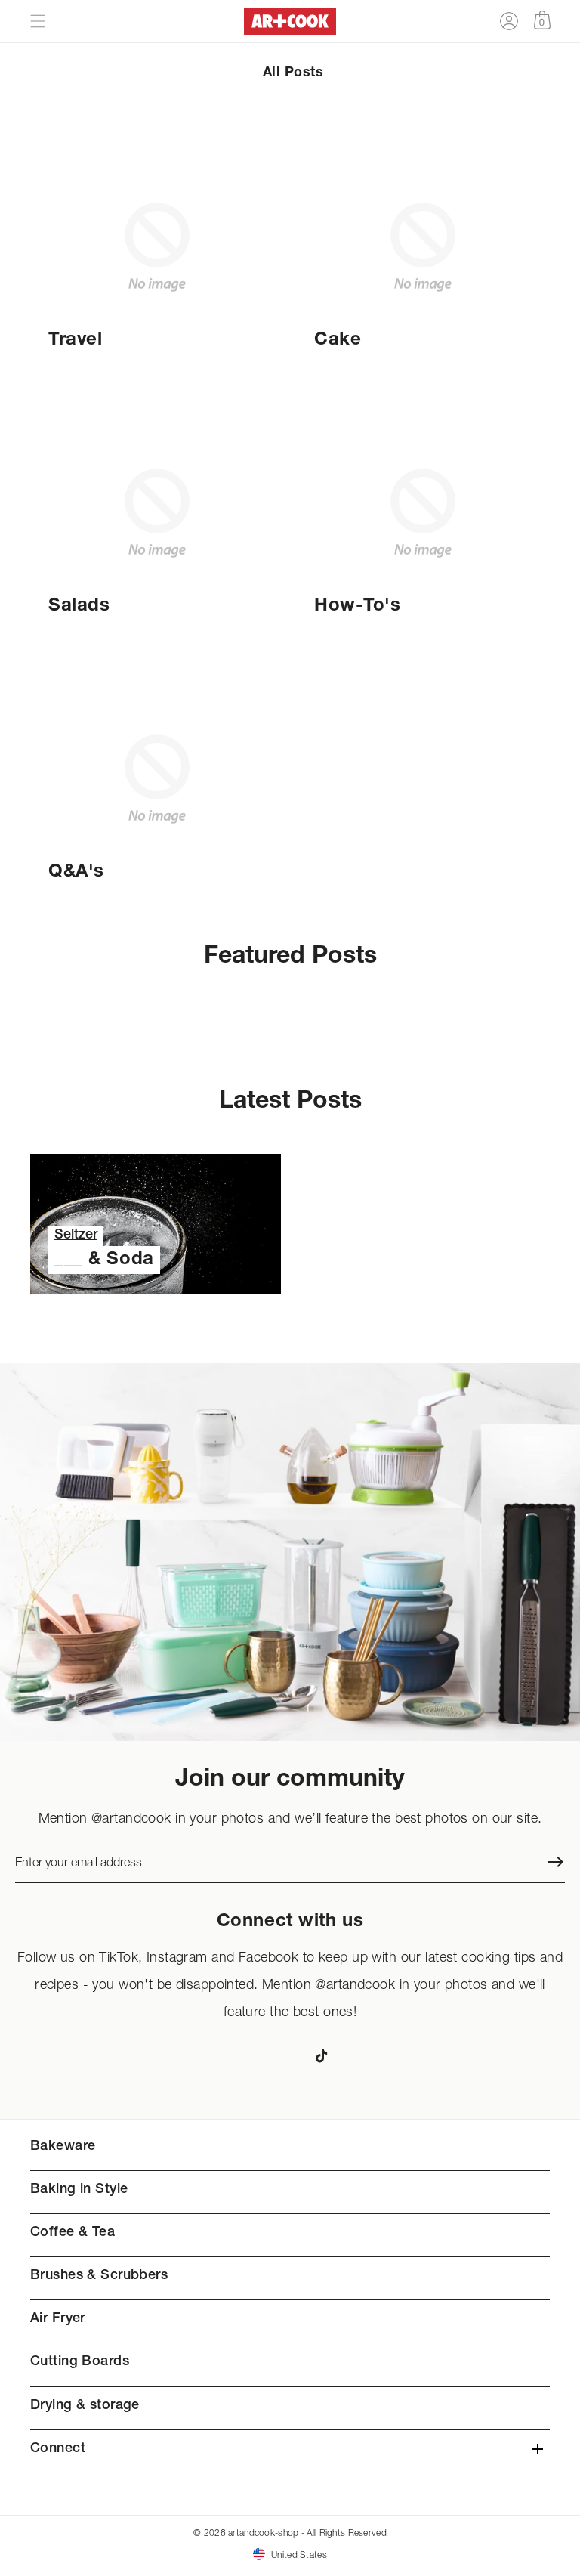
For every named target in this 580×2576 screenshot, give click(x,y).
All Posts (293, 73)
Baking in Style (79, 2190)
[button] (38, 21)
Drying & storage (85, 2406)
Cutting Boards (80, 2362)
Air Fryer (58, 2319)
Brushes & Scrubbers (99, 2276)
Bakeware (63, 2147)
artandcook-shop (263, 2533)
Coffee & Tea (72, 2233)
